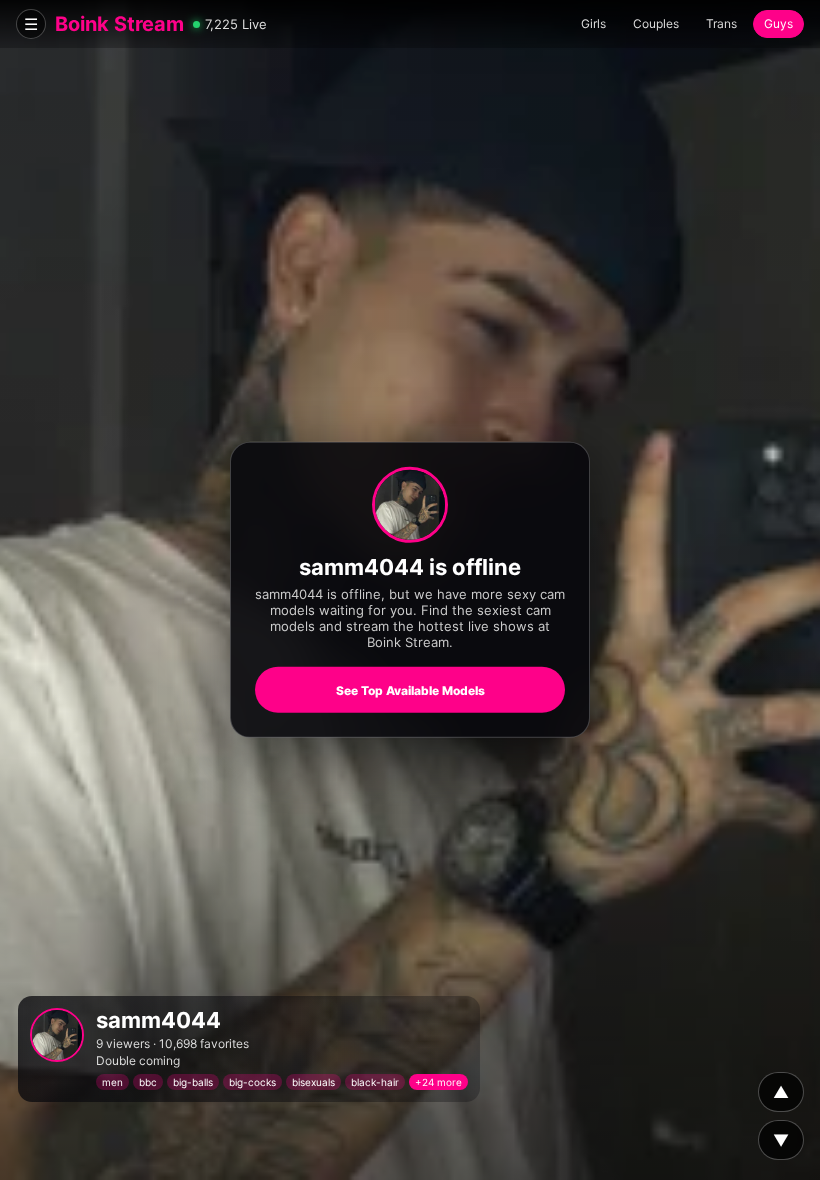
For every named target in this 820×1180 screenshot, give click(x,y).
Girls (593, 23)
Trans (721, 23)
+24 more (438, 1082)
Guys (778, 23)
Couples (656, 23)
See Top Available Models (410, 690)
